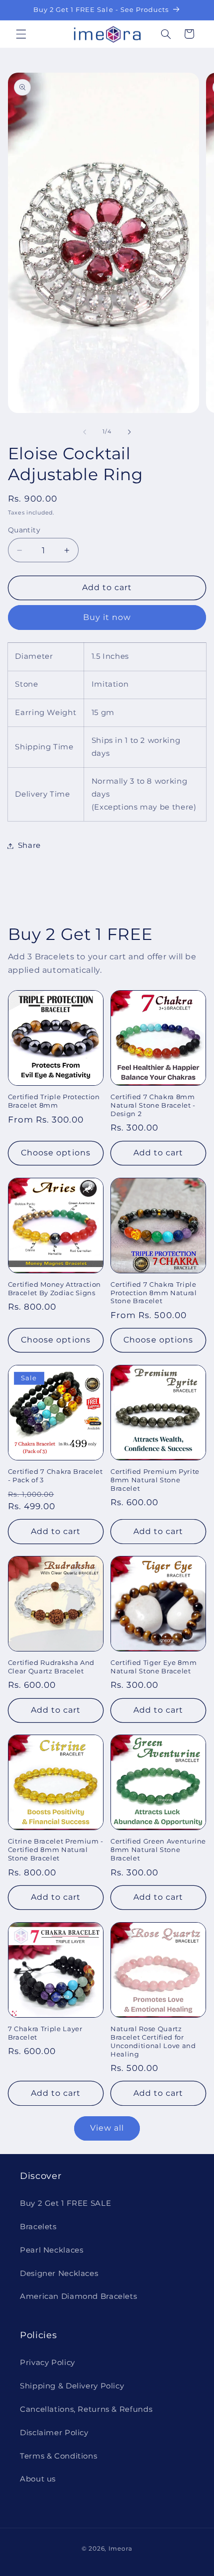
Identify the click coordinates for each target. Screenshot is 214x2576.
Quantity (24, 530)
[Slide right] (129, 432)
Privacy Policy (48, 2363)
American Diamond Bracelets (78, 2296)
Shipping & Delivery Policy (72, 2386)
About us (38, 2479)
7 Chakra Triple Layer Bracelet (45, 2033)
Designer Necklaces (59, 2273)
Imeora (120, 2549)
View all (107, 2128)
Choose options (56, 1153)
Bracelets (38, 2227)
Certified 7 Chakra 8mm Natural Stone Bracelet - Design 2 (153, 1105)
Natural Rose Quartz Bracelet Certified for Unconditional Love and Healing (153, 2041)
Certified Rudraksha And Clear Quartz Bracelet (51, 1667)
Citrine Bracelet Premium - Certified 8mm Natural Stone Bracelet (56, 1850)
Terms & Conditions (58, 2456)
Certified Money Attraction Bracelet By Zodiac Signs (54, 1288)
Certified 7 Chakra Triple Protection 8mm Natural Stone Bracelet (154, 1293)
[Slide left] (85, 432)
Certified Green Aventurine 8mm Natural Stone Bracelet (158, 1850)
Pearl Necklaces (52, 2250)
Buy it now (107, 617)
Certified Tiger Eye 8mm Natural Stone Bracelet (154, 1667)
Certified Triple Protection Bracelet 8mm (54, 1101)
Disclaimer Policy (54, 2433)
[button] (21, 34)
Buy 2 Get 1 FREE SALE (65, 2203)
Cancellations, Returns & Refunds (86, 2409)
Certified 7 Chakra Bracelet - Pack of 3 (55, 1476)
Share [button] (29, 845)
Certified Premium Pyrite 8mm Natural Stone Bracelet (155, 1480)
